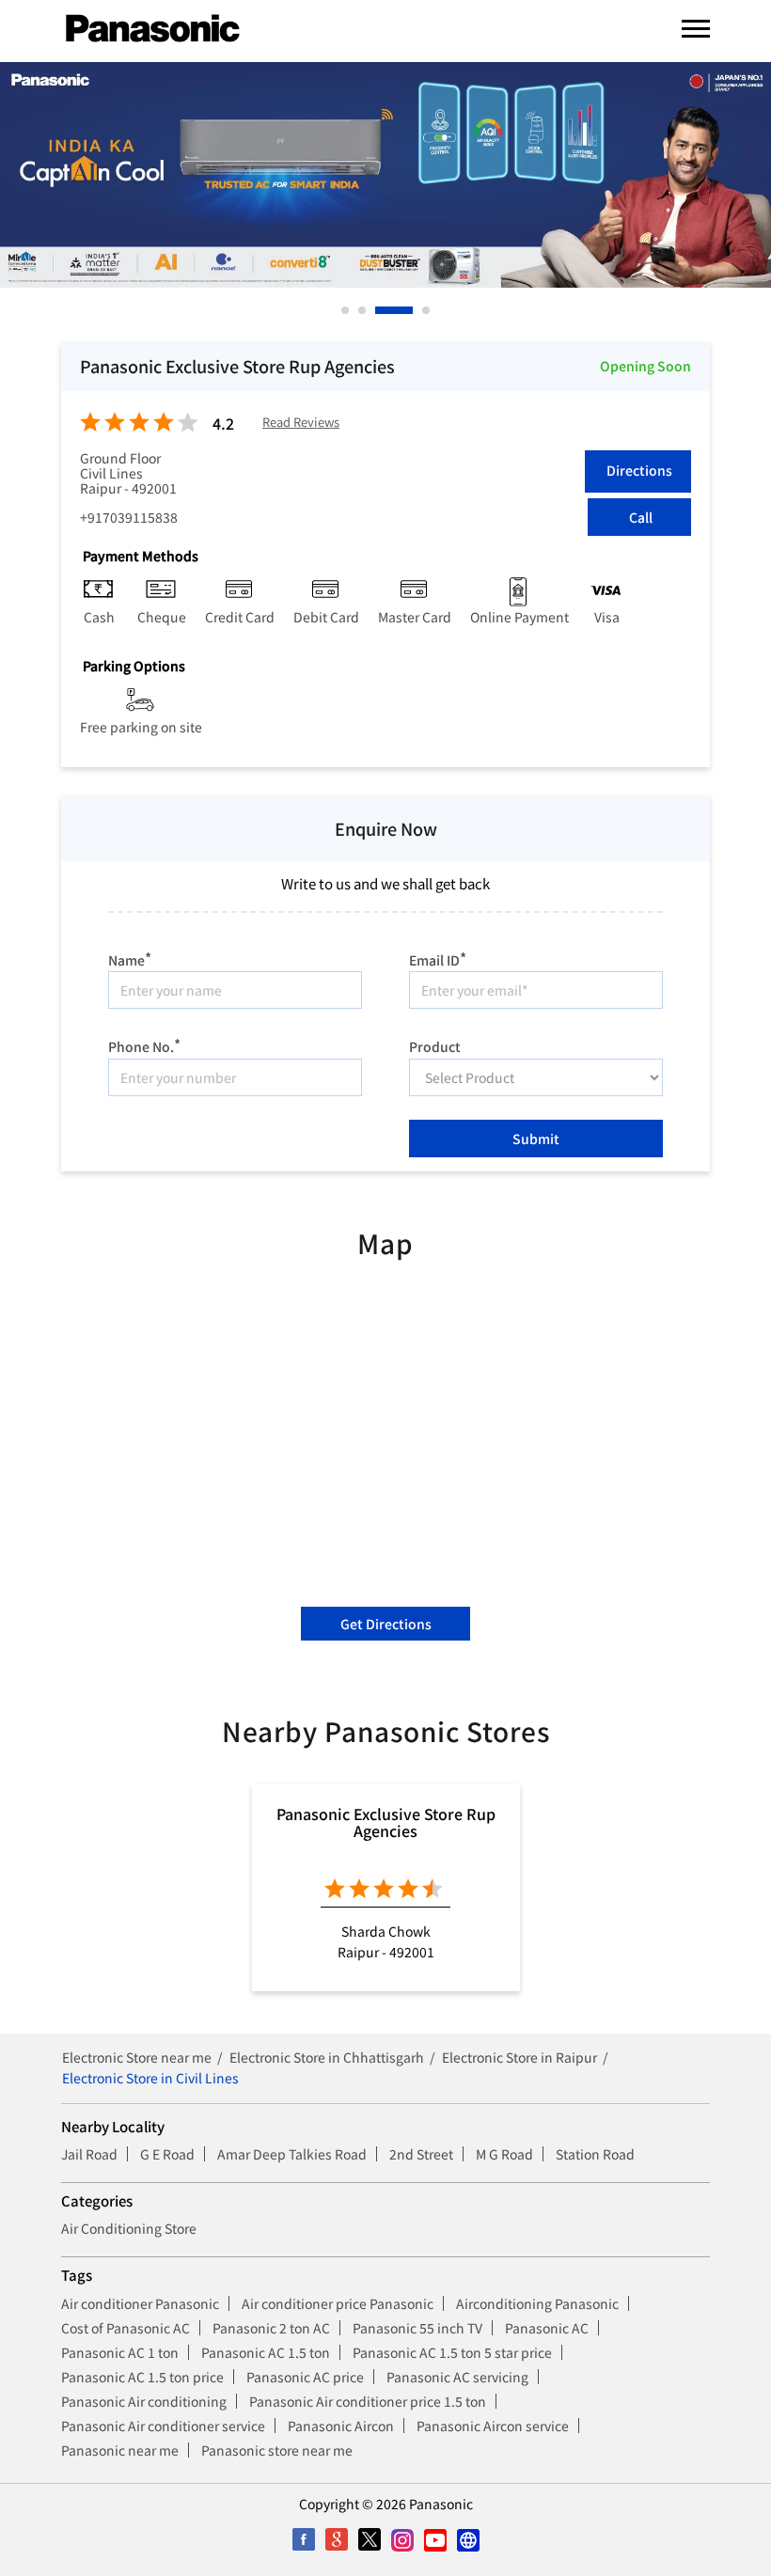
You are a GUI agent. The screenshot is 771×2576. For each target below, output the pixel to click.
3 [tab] (380, 310)
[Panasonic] (153, 29)
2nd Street (421, 2154)
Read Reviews (301, 423)
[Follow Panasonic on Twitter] (369, 2540)
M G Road (504, 2154)
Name (130, 958)
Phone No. (144, 1044)
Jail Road (89, 2154)
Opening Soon (645, 366)
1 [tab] (346, 310)
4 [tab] (427, 310)
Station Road (595, 2154)
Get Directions (386, 1624)
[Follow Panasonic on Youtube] (435, 2540)
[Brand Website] (468, 2540)
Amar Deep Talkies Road (292, 2154)
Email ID (438, 958)
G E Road (167, 2154)
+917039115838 (129, 517)
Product (435, 1045)
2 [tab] (363, 310)
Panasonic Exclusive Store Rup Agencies (386, 1822)
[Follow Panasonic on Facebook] (303, 2540)
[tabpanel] (385, 175)
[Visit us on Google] (336, 2540)
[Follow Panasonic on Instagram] (402, 2540)
